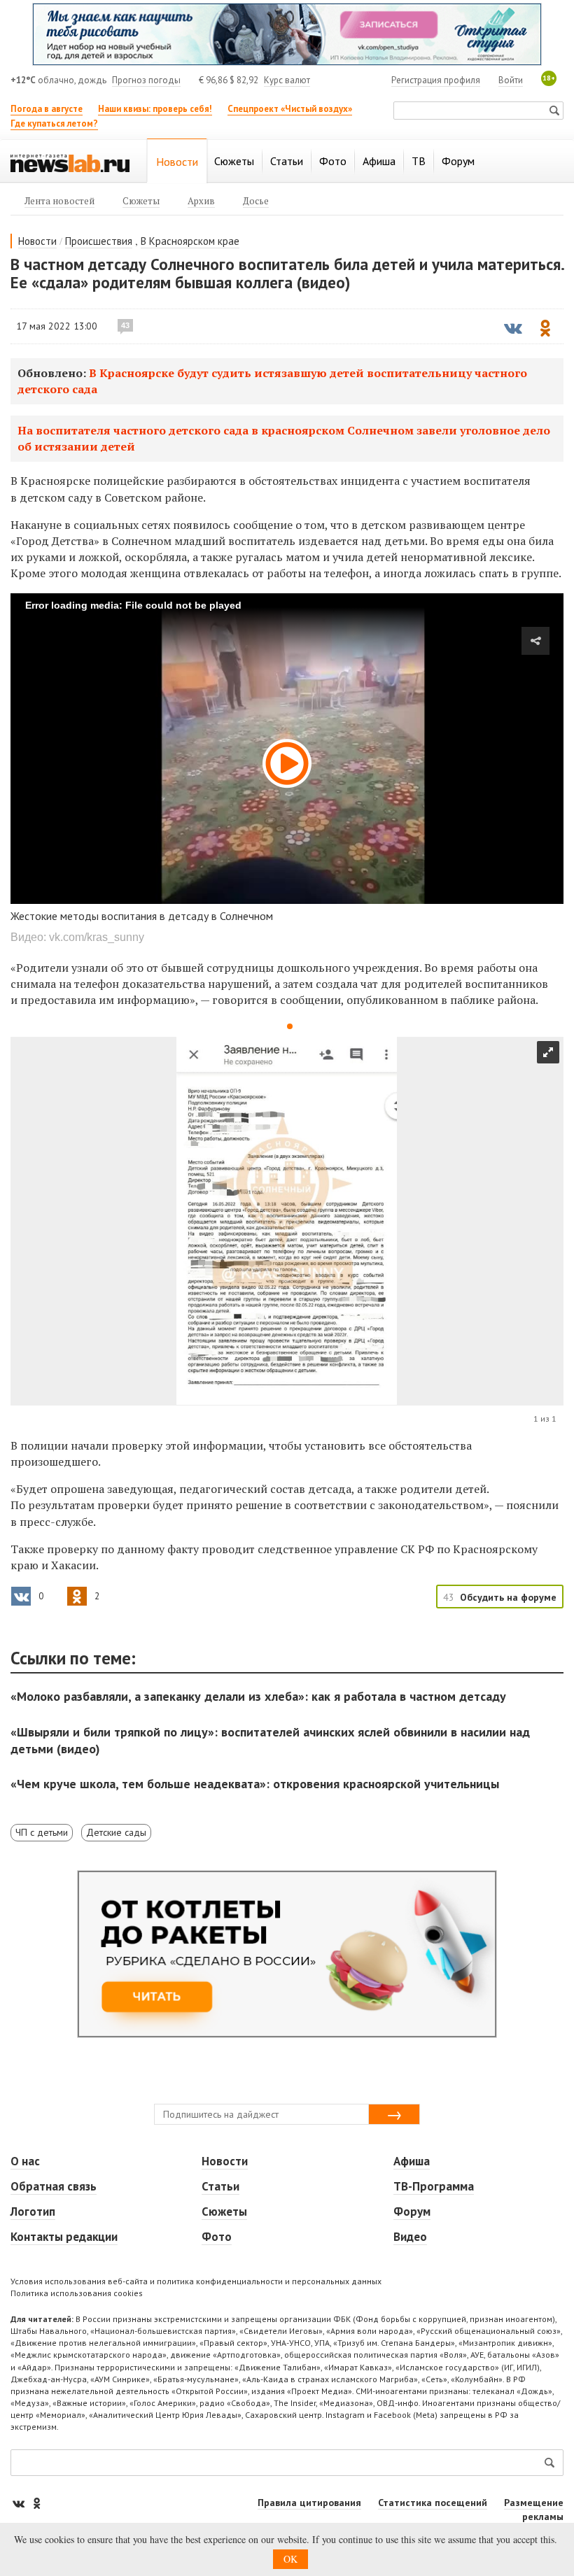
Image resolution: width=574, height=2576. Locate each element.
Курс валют (287, 80)
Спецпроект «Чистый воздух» (290, 109)
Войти (511, 80)
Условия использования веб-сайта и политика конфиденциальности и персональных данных (196, 2281)
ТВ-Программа (434, 2186)
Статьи (220, 2186)
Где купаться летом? (54, 123)
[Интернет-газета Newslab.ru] (70, 162)
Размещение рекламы (534, 2510)
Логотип (33, 2211)
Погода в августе (47, 109)
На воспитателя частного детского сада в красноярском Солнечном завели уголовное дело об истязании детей (284, 438)
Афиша (412, 2161)
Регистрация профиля (436, 80)
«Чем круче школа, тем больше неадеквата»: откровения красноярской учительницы (255, 1784)
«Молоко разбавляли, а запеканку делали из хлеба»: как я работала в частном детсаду (258, 1696)
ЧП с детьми (42, 1832)
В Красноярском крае (190, 241)
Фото (217, 2237)
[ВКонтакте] (20, 2503)
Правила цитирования (309, 2503)
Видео (410, 2237)
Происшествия (99, 241)
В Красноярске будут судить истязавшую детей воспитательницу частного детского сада (272, 381)
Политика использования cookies (77, 2293)
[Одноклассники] (36, 2503)
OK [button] (290, 2559)
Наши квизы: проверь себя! (155, 109)
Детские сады (116, 1832)
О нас (25, 2161)
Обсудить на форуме (508, 1597)
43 (125, 325)
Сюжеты (224, 2211)
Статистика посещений (433, 2503)
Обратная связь (54, 2186)
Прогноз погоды (146, 80)
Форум (412, 2211)
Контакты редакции (64, 2237)
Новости (37, 241)
